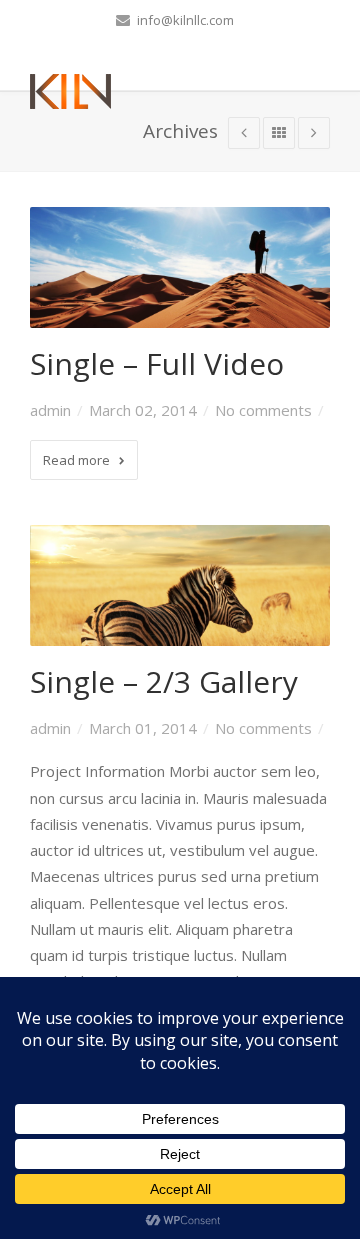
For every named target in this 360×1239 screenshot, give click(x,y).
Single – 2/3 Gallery (164, 681)
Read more (76, 460)
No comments (263, 410)
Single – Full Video (157, 363)
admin (50, 410)
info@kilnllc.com (184, 20)
